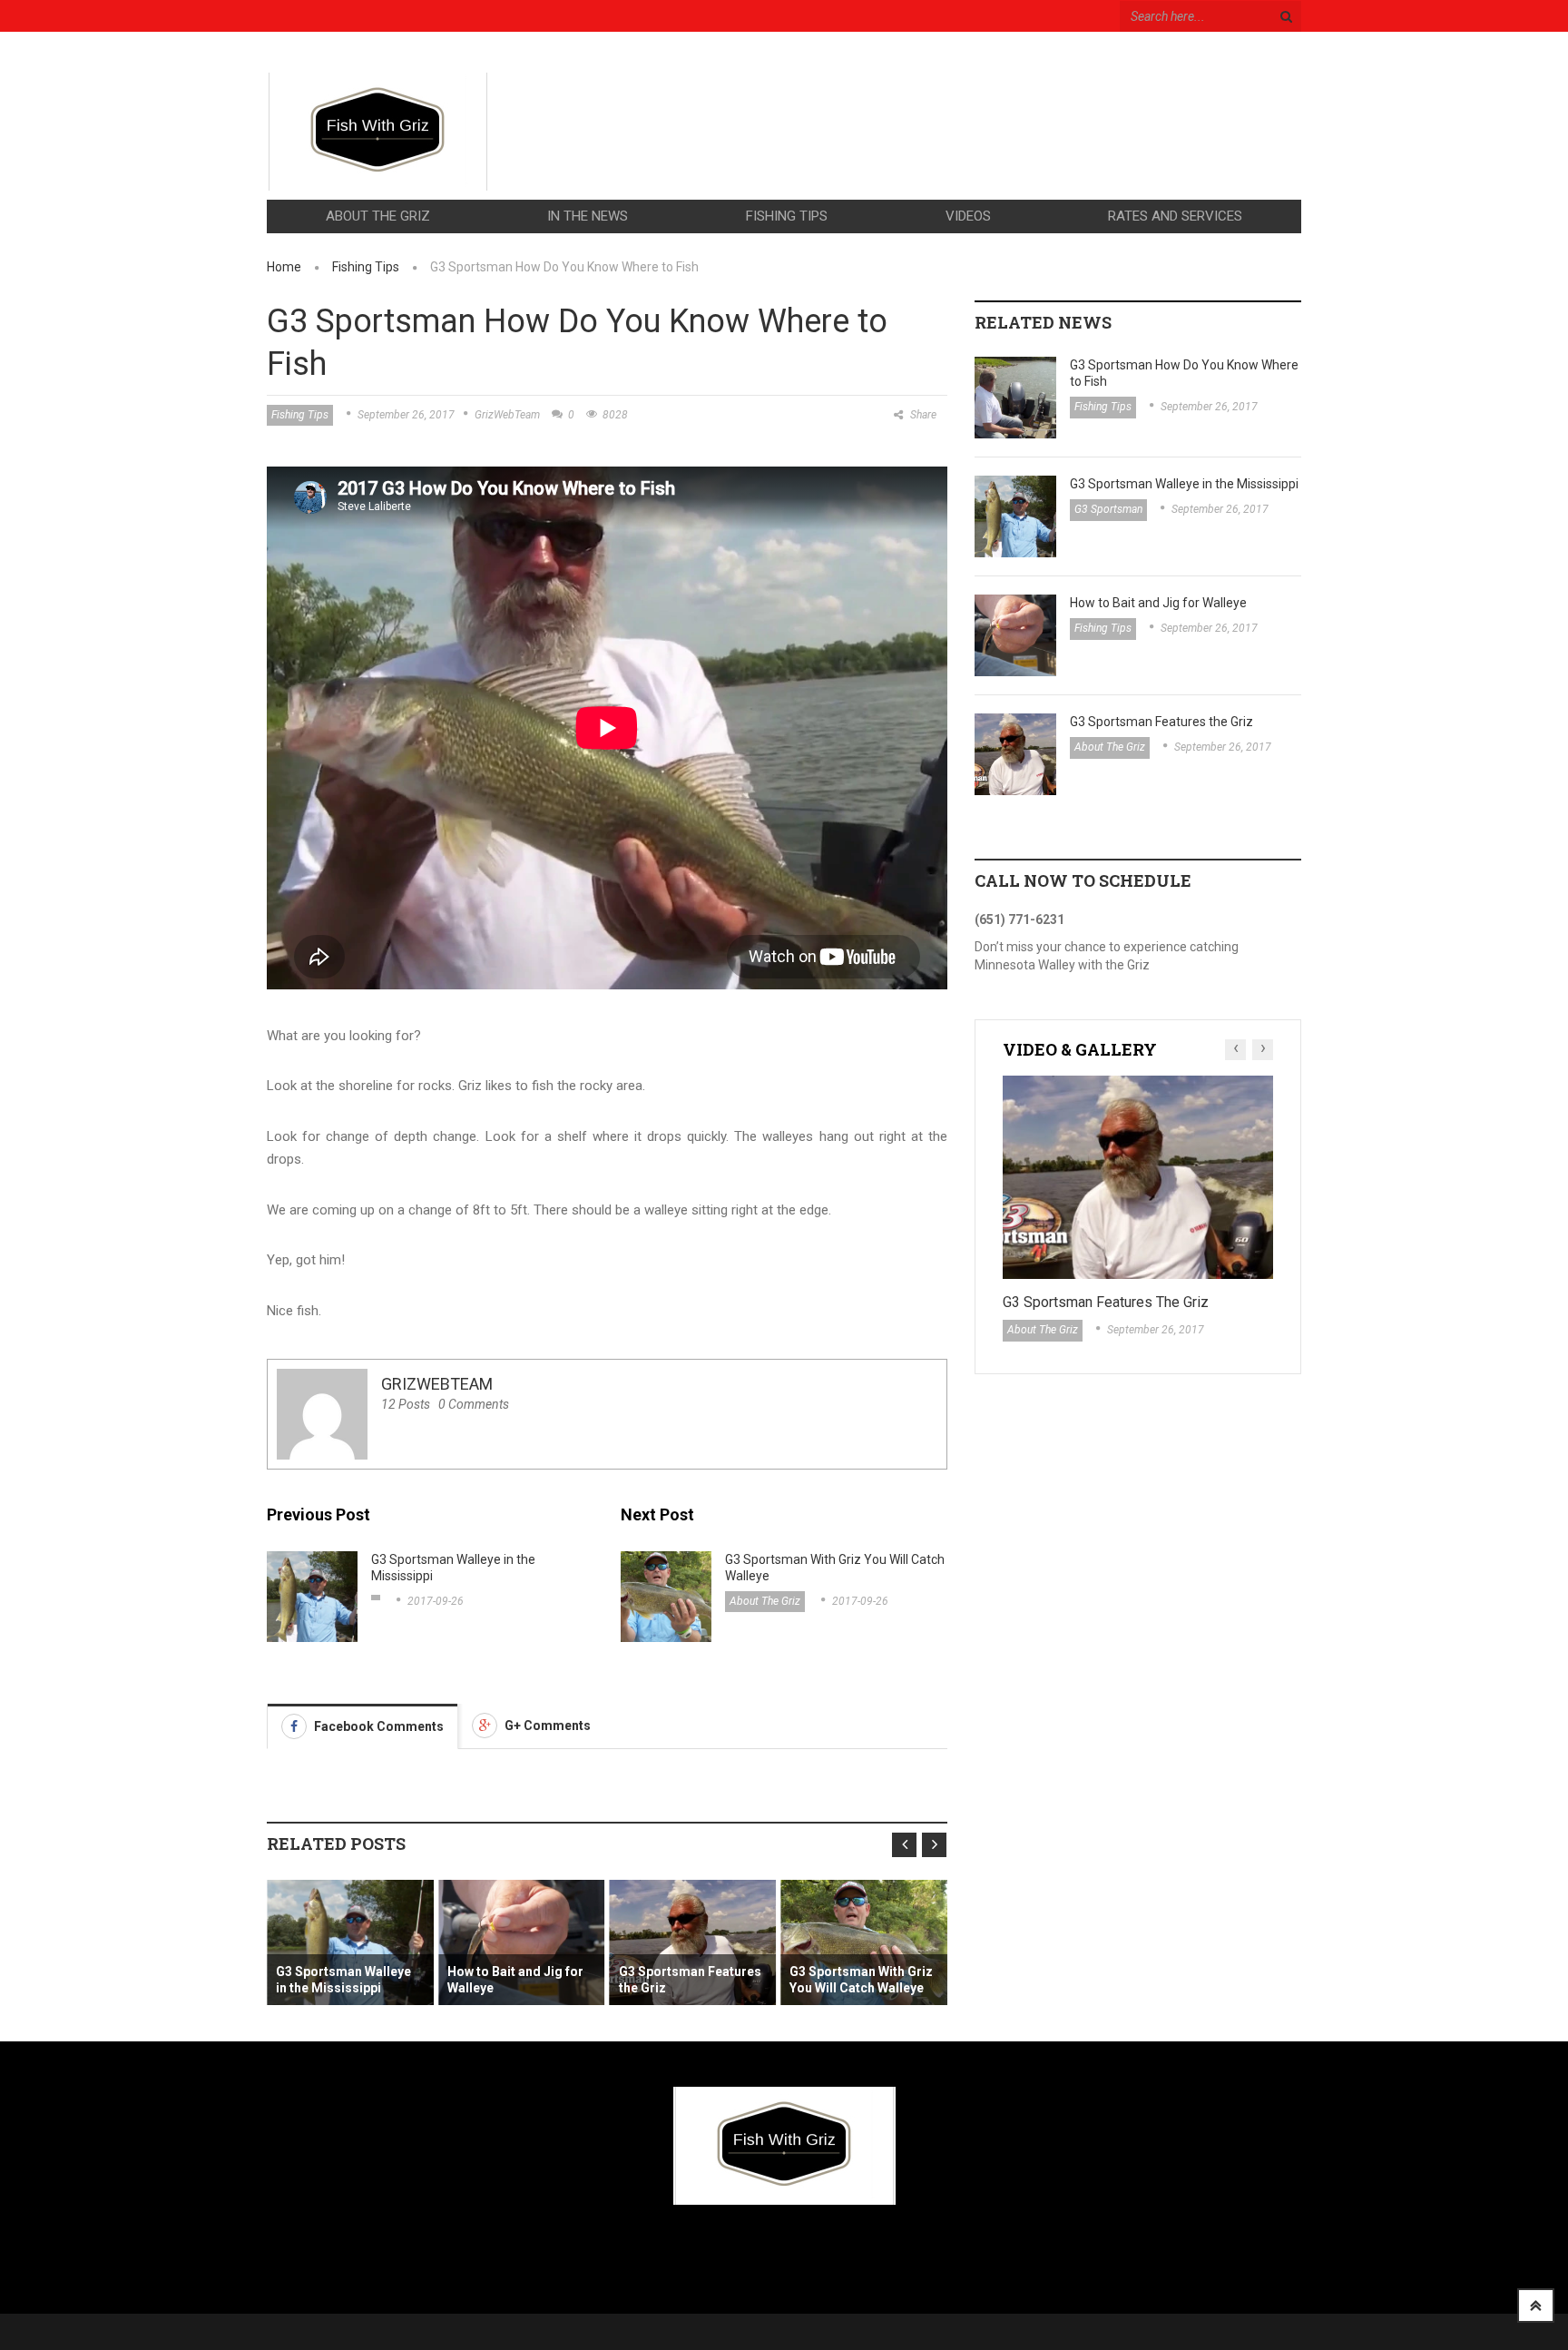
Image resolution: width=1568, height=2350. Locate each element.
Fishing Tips (787, 216)
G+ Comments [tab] (546, 1726)
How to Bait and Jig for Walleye (515, 1980)
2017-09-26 (436, 1601)
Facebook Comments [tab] (377, 1726)
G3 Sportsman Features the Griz (690, 1980)
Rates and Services (1175, 216)
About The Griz (378, 216)
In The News (588, 216)
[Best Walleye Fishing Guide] (378, 132)
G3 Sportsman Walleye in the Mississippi (453, 1568)
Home (284, 267)
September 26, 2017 (406, 415)
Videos (968, 216)
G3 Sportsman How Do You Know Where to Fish (1184, 373)
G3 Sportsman (1108, 509)
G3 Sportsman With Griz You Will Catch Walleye (835, 1568)
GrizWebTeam (507, 415)
